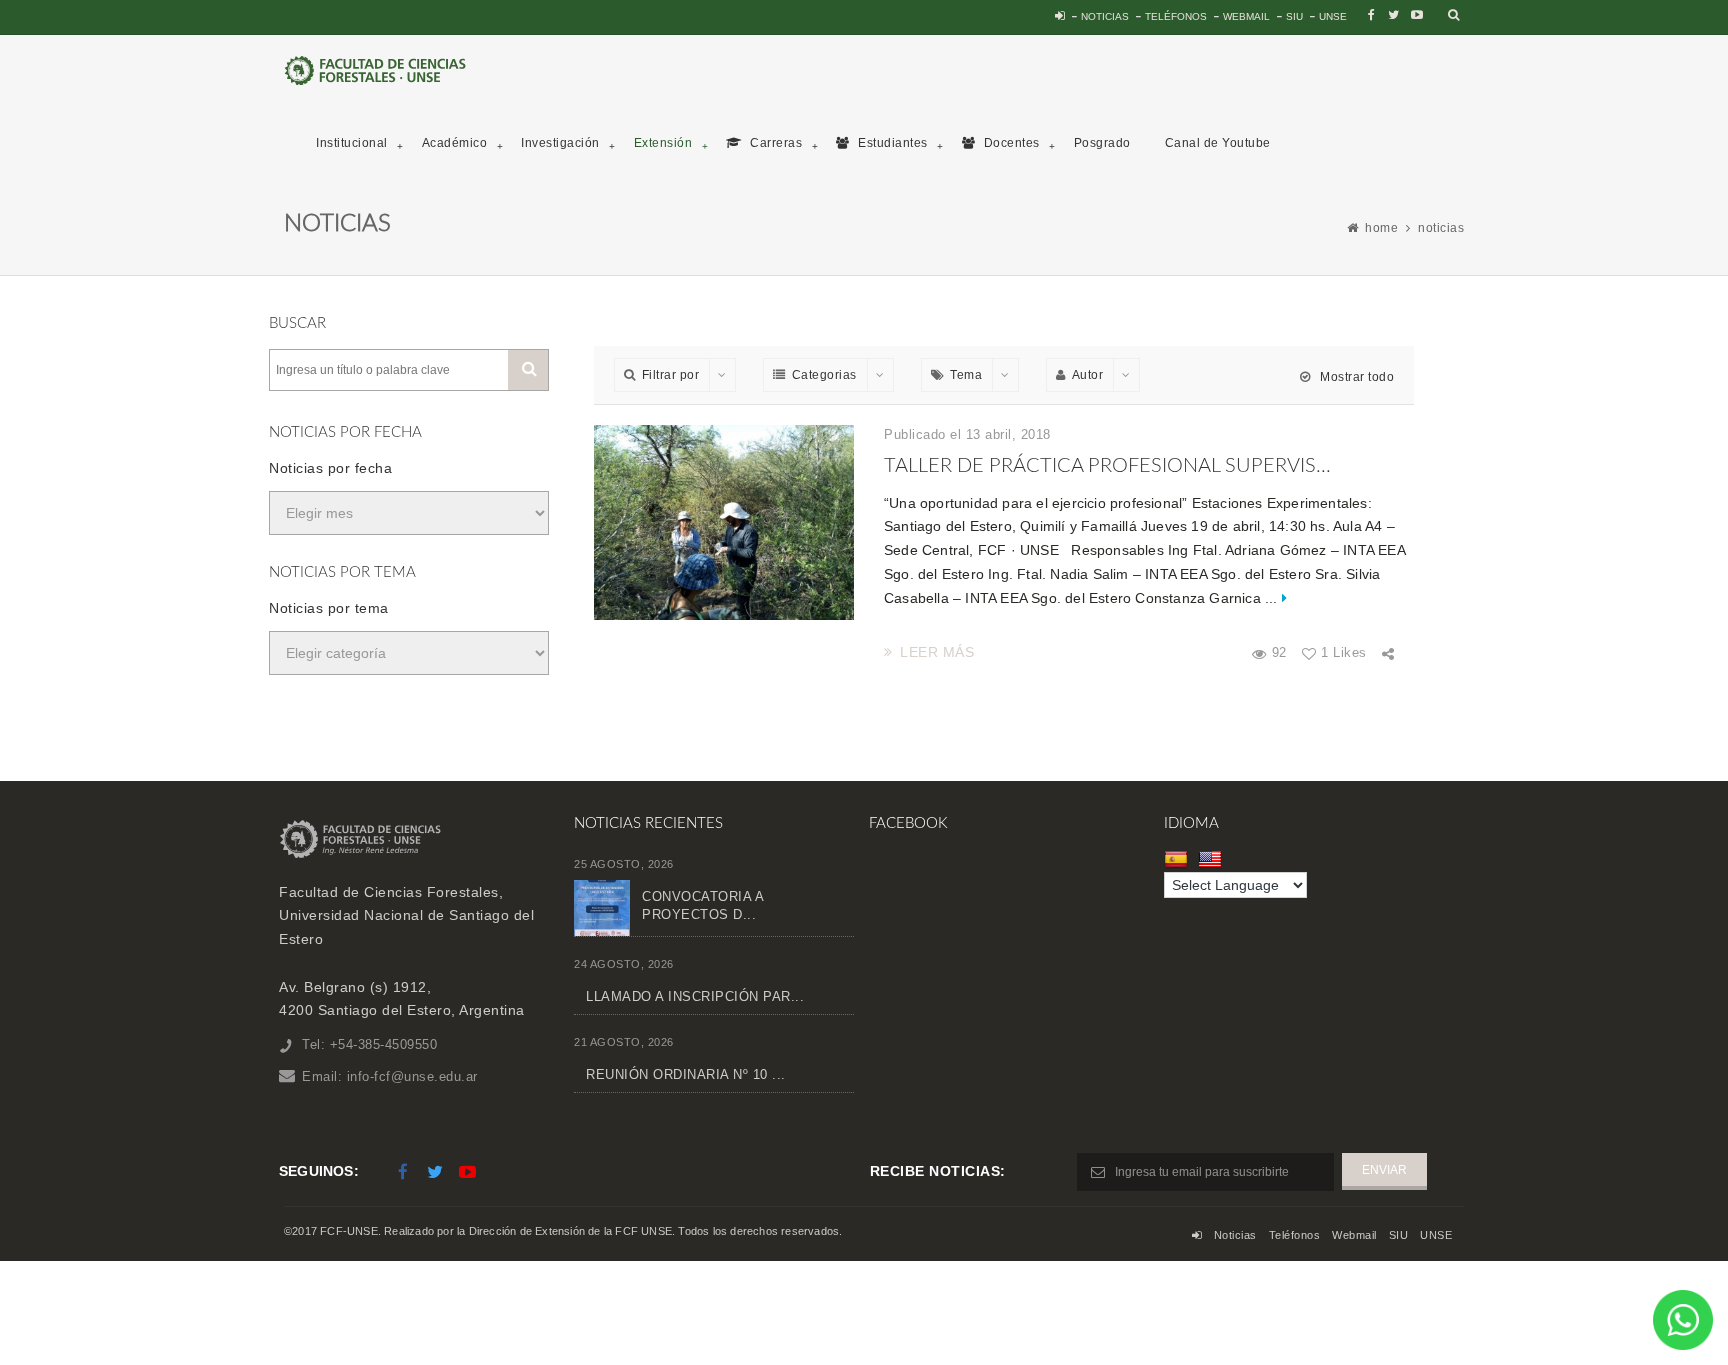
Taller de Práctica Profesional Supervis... (1107, 466)
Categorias (824, 375)
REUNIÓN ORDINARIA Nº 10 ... (686, 1074)
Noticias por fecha (330, 468)
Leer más (937, 652)
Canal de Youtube (1218, 143)
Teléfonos (1176, 16)
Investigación (560, 143)
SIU (1294, 16)
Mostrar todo (1355, 377)
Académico (455, 143)
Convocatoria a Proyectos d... (702, 905)
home (1381, 228)
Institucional (352, 143)
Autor (1088, 375)
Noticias (1105, 16)
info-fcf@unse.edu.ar (412, 1076)
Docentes (1010, 143)
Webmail (1246, 16)
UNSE (1333, 16)
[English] (1212, 859)
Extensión (663, 143)
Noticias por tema (329, 608)
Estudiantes (891, 143)
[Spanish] (1178, 859)
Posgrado (1102, 143)
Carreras (775, 143)
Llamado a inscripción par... (695, 996)
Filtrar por (671, 375)
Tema (966, 375)
